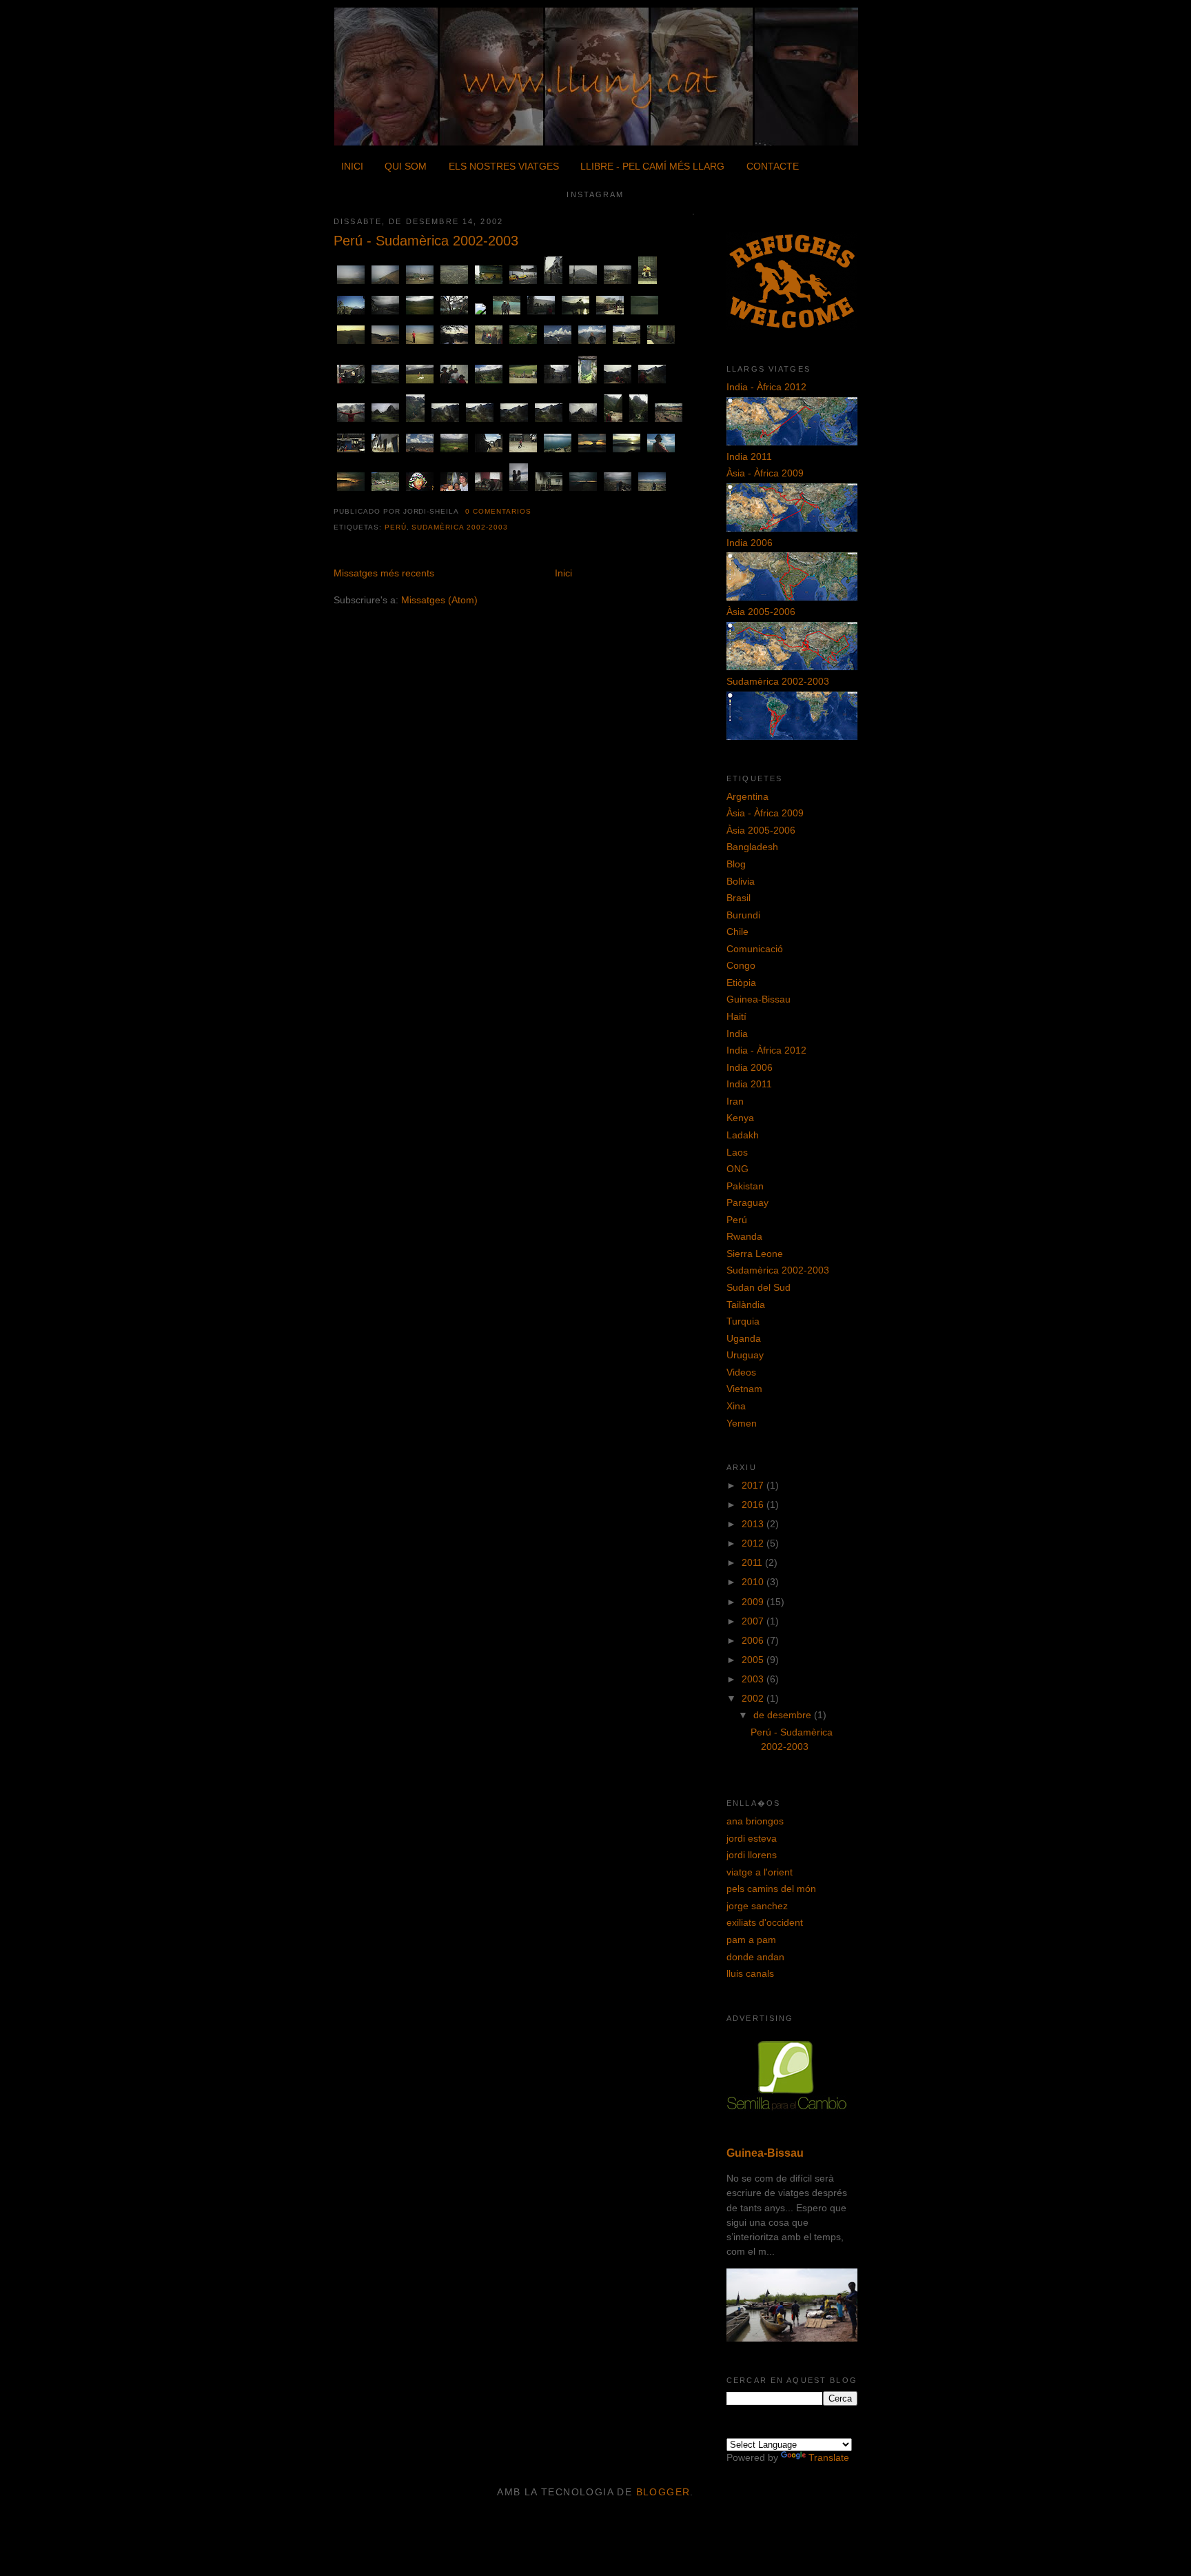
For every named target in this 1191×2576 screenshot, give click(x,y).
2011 (753, 1562)
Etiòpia (741, 983)
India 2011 (749, 456)
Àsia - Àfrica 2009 (765, 473)
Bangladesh (752, 847)
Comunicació (755, 949)
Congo (741, 965)
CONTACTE (773, 166)
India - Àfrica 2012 (766, 387)
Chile (737, 932)
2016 (754, 1505)
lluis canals (750, 1973)
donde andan (755, 1957)
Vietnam (744, 1389)
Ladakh (743, 1135)
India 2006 (750, 543)
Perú (396, 527)
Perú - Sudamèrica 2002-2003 (426, 241)
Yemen (742, 1423)
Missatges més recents (384, 573)
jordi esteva (752, 1838)
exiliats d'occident (765, 1922)
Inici (563, 573)
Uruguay (745, 1355)
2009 (754, 1602)
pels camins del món (771, 1889)
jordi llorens (752, 1855)
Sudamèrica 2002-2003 (459, 527)
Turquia (743, 1321)
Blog (736, 864)
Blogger (663, 2492)
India (737, 1034)
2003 (754, 1679)
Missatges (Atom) (439, 600)
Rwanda (744, 1236)
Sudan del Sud (759, 1287)
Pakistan (745, 1186)
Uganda (744, 1338)
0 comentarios (498, 511)
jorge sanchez (757, 1906)
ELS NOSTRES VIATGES (504, 166)
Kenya (740, 1118)
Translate (829, 2457)
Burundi (743, 915)
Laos (737, 1152)
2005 (754, 1660)
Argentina (747, 796)
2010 (754, 1582)
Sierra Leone (755, 1254)
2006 (754, 1640)
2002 (754, 1698)
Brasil (739, 898)
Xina (736, 1406)
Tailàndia (746, 1305)
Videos (741, 1372)
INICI (352, 166)
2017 (754, 1485)
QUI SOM (406, 166)
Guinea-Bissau (759, 999)
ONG (737, 1169)
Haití (736, 1016)
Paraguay (747, 1203)
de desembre (784, 1715)
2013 (754, 1524)
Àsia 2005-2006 (761, 612)
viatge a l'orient (760, 1872)
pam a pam (751, 1940)
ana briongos (755, 1821)
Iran (735, 1101)
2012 (754, 1543)
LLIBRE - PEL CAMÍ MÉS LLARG (652, 166)
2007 (754, 1621)
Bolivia (741, 881)
